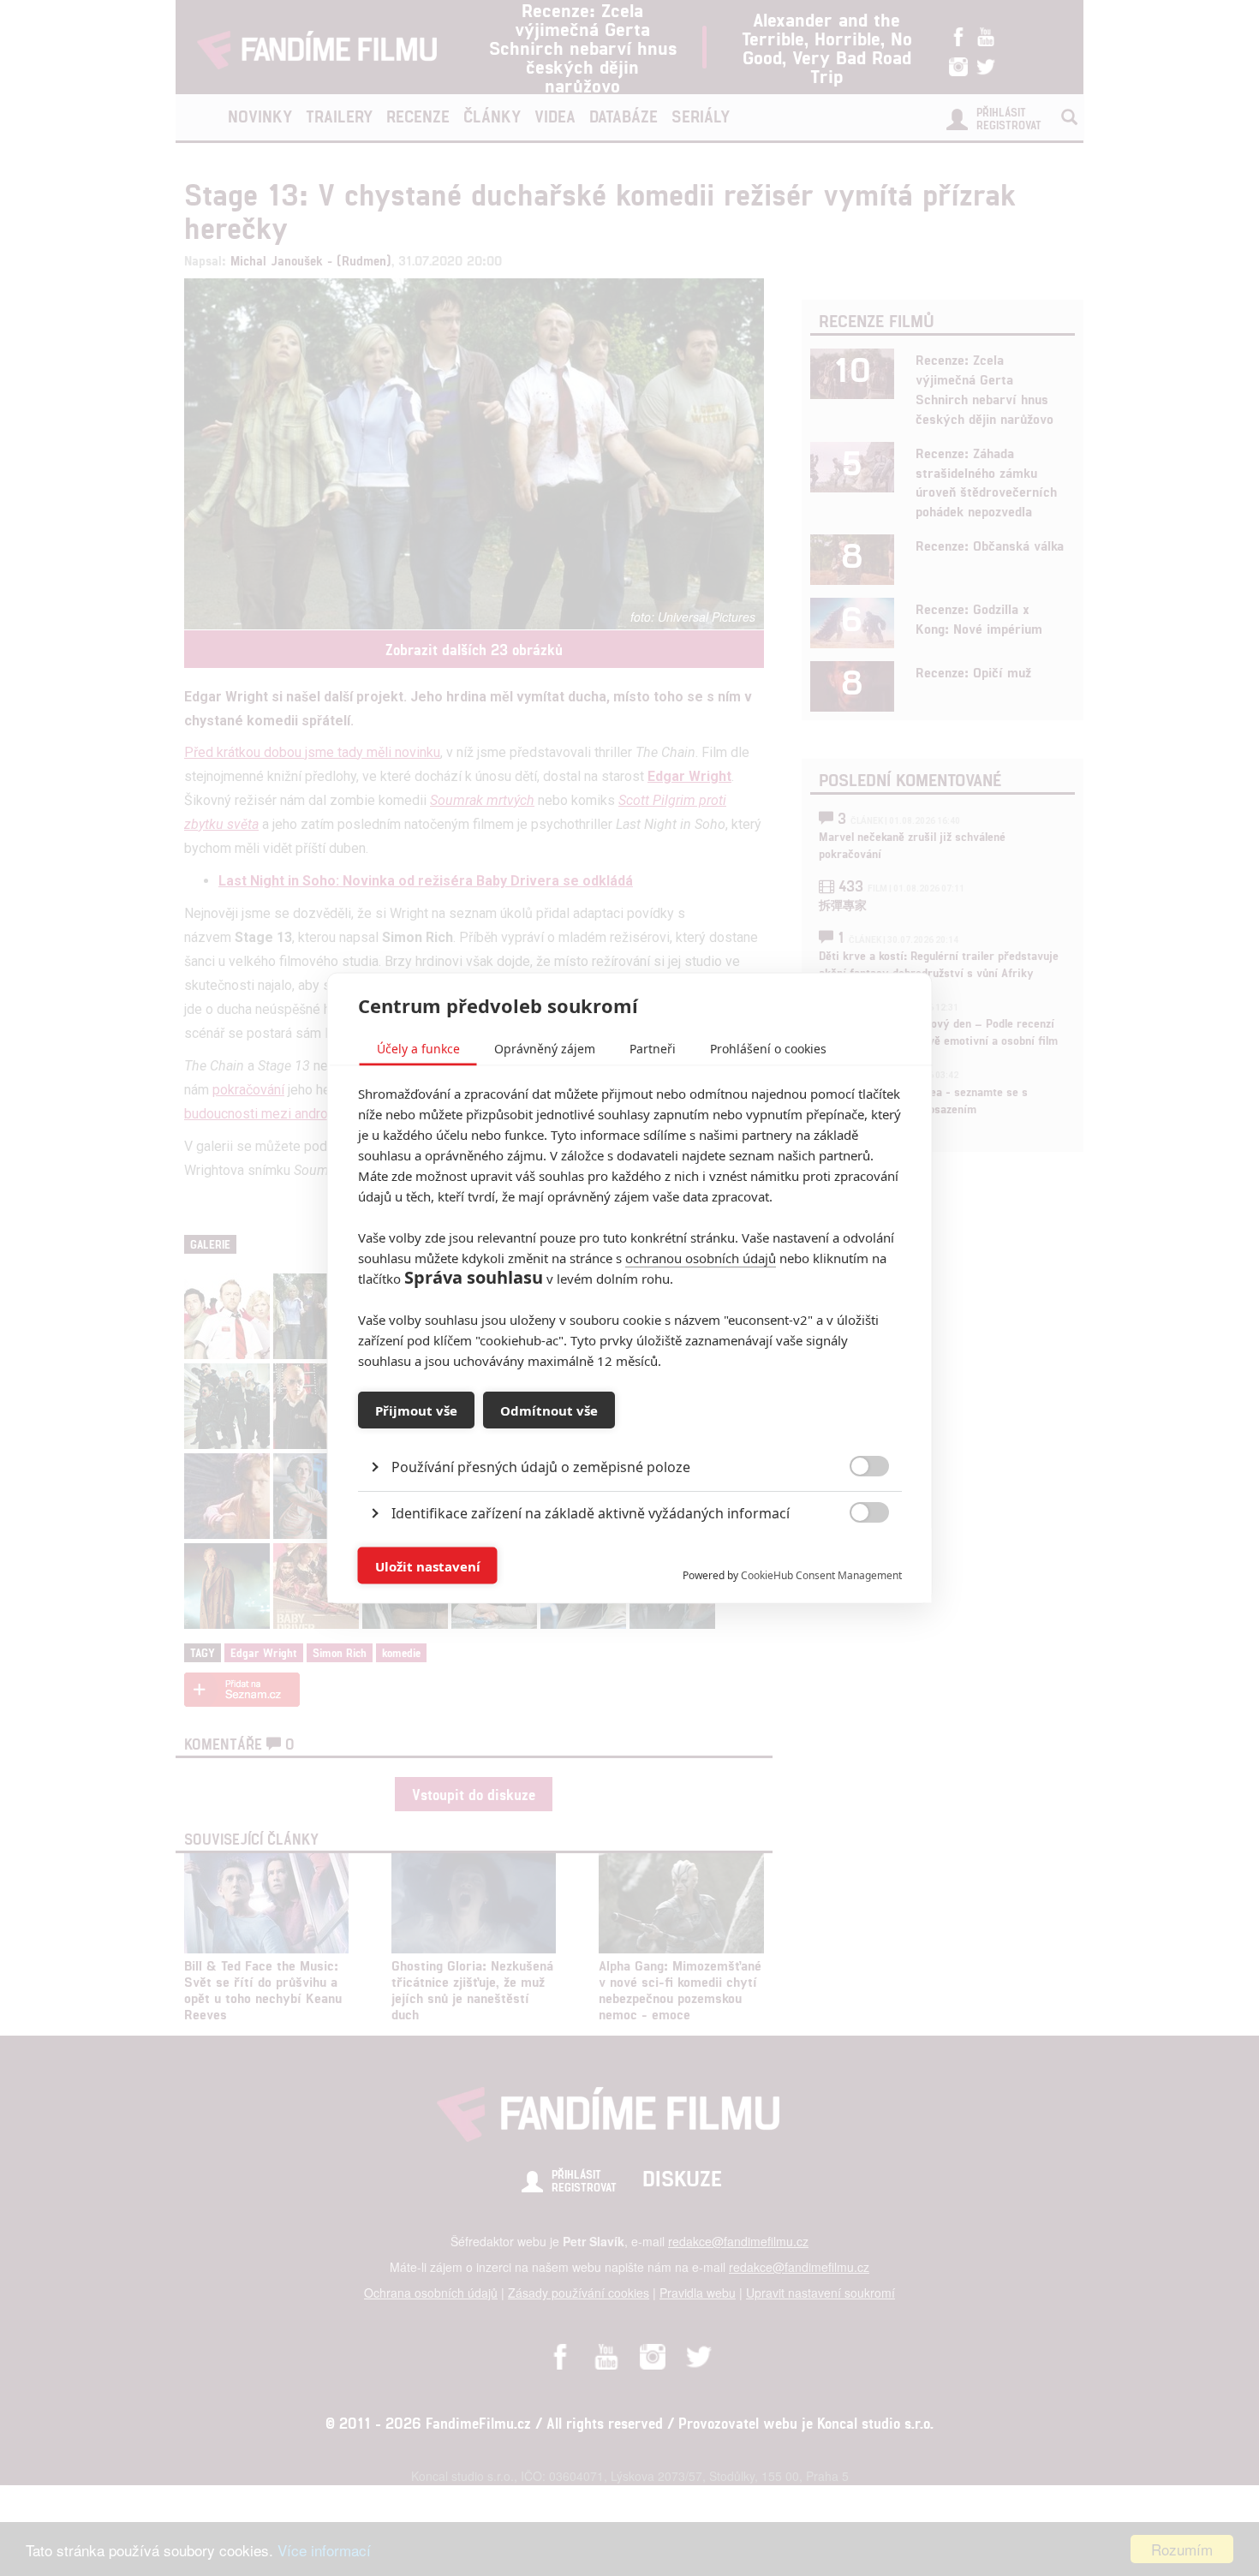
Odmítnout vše (549, 1410)
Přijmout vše (416, 1410)
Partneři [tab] (653, 1049)
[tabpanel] (630, 1428)
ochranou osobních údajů (701, 1258)
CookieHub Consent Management (821, 1575)
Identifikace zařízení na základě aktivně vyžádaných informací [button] (591, 1513)
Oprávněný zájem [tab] (545, 1049)
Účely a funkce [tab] (418, 1049)
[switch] (855, 1557)
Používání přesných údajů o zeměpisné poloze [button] (541, 1467)
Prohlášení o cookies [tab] (768, 1049)
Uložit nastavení (428, 1565)
